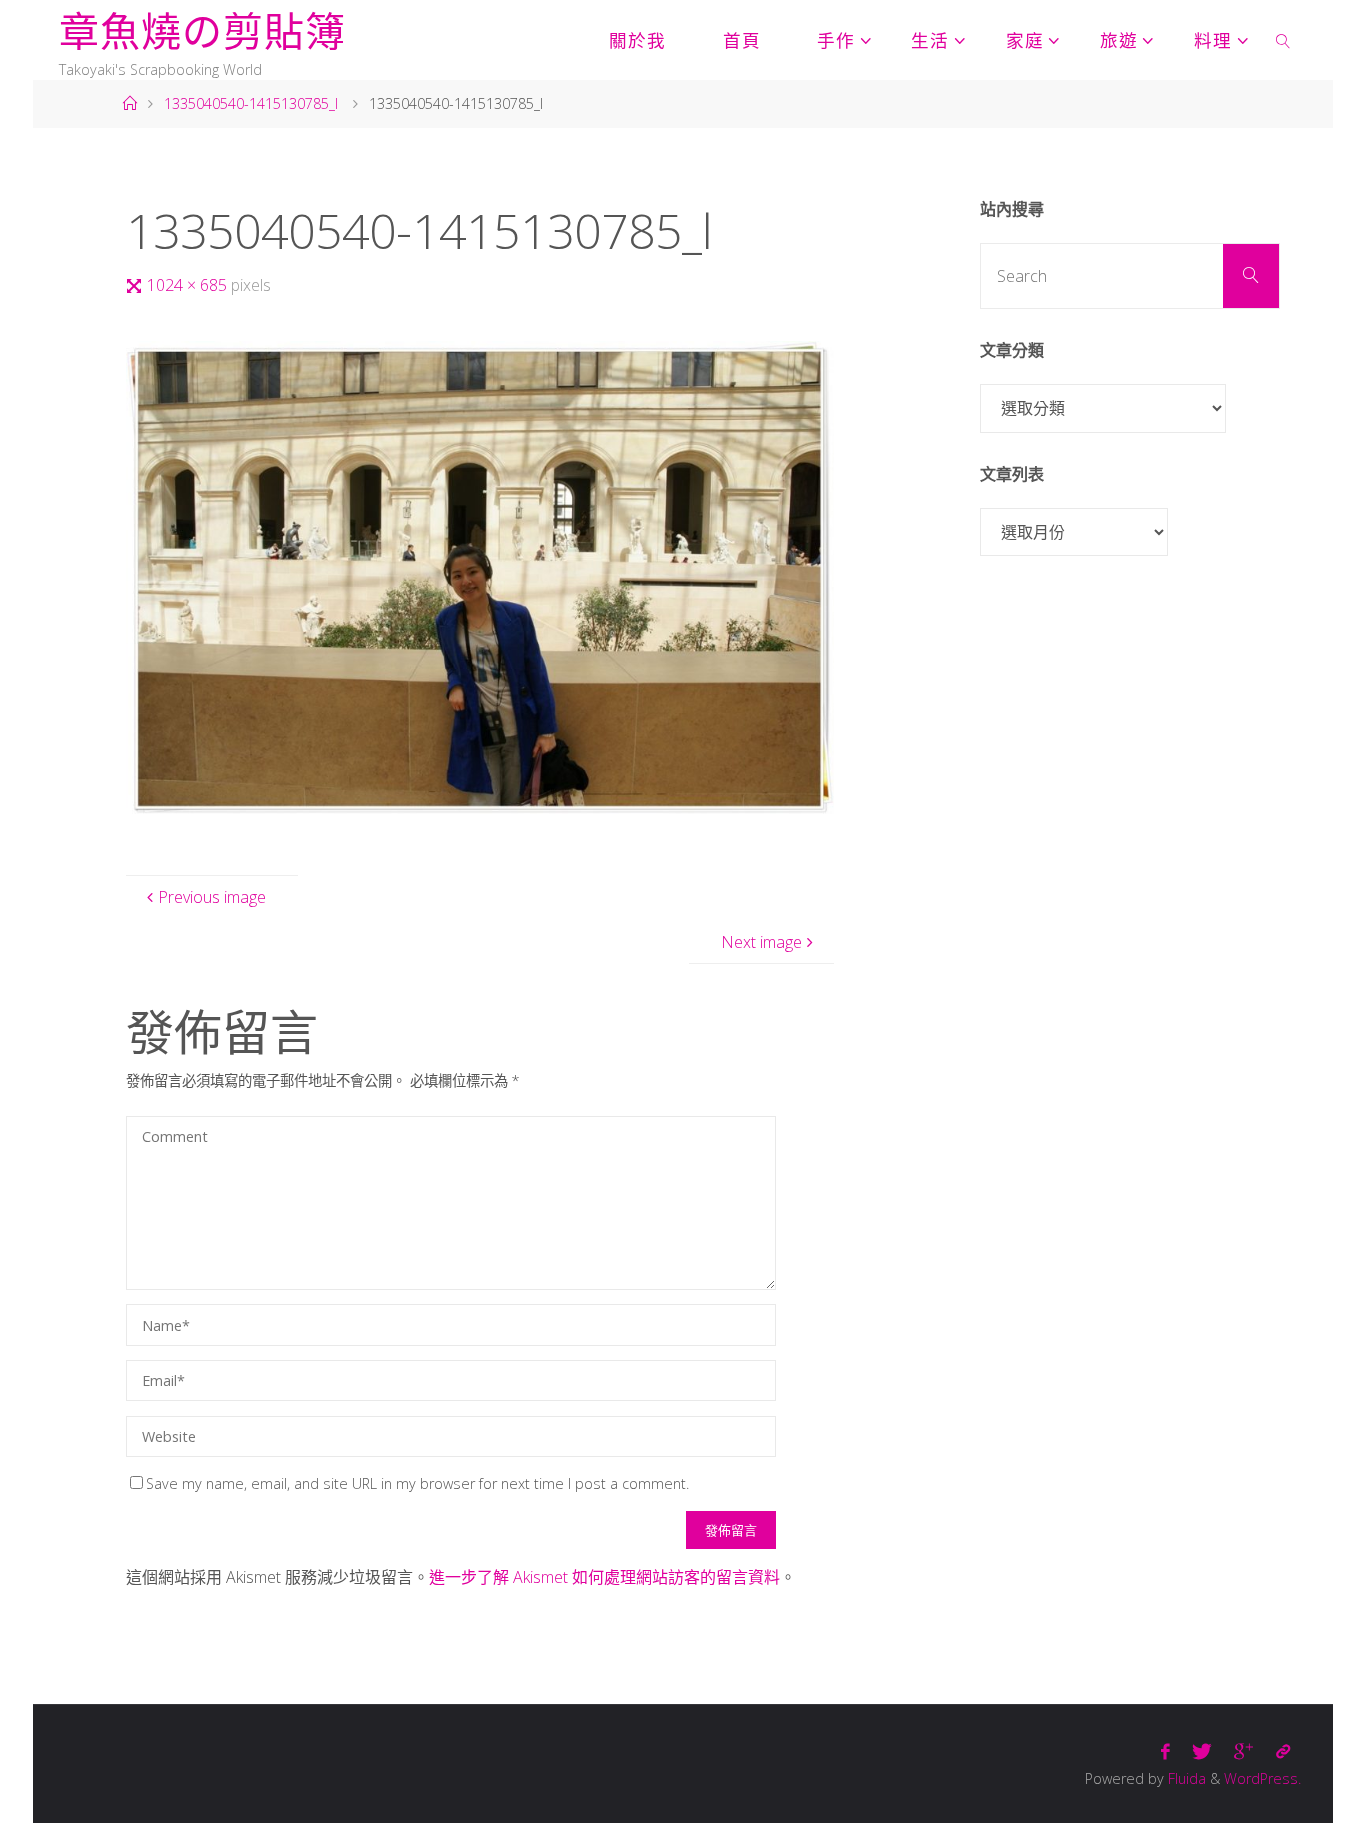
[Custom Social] (1283, 1751)
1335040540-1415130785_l (251, 103)
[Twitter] (1202, 1751)
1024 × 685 (189, 285)
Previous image (212, 897)
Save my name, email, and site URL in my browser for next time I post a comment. (417, 1483)
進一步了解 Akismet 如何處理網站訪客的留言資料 (604, 1577)
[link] (1283, 40)
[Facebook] (1165, 1751)
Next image (761, 942)
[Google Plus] (1243, 1751)
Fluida (1185, 1778)
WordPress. (1262, 1778)
